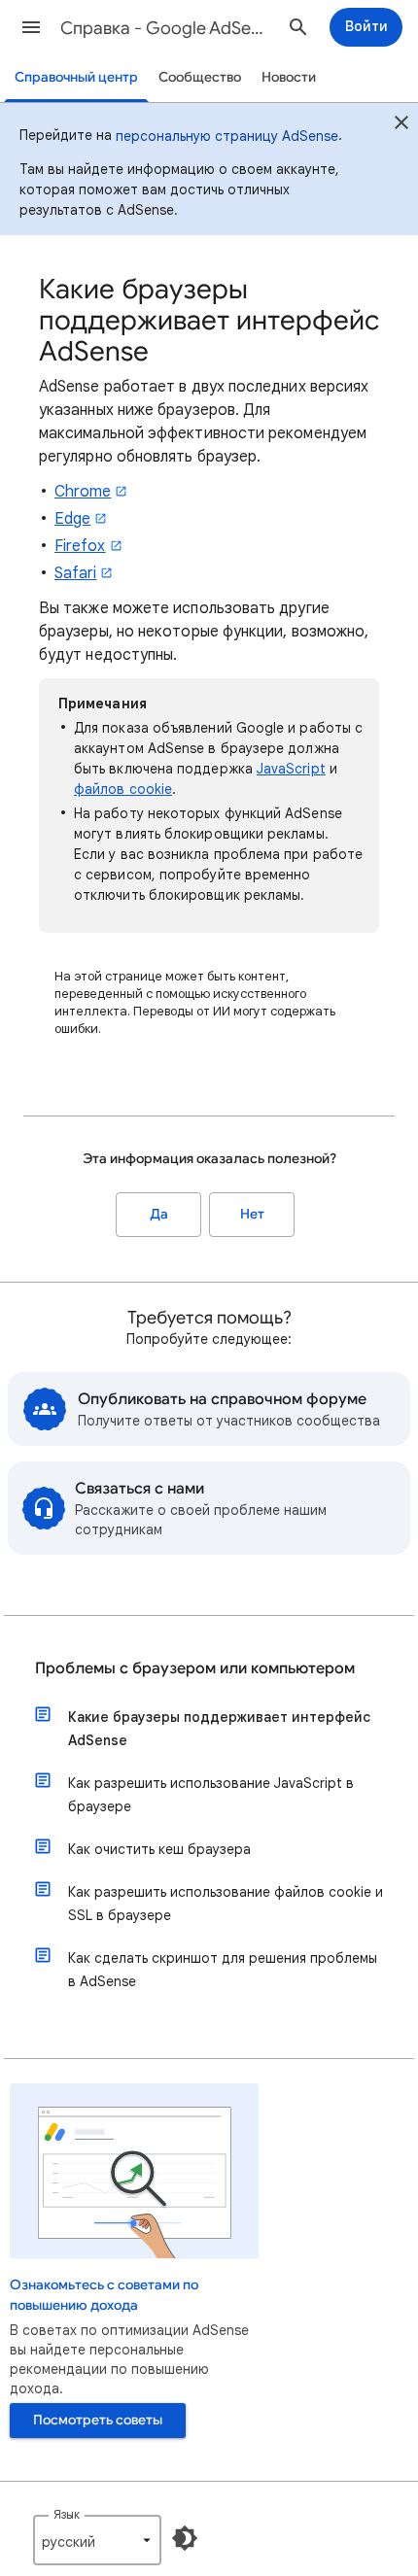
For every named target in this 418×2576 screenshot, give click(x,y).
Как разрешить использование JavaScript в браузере (211, 1795)
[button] (31, 27)
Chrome (83, 492)
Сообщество (200, 77)
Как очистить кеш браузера (159, 1849)
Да (159, 1214)
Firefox (80, 546)
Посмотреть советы (98, 2420)
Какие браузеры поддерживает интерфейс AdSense (219, 1729)
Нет (252, 1214)
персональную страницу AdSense (227, 136)
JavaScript (291, 769)
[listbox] (97, 2540)
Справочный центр (76, 77)
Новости (289, 77)
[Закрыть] (401, 125)
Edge (72, 519)
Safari (75, 573)
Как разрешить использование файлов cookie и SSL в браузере (226, 1904)
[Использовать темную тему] (185, 2538)
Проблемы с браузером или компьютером (195, 1668)
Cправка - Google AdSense (166, 28)
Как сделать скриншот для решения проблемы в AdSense (223, 1970)
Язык (67, 2514)
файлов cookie (123, 789)
